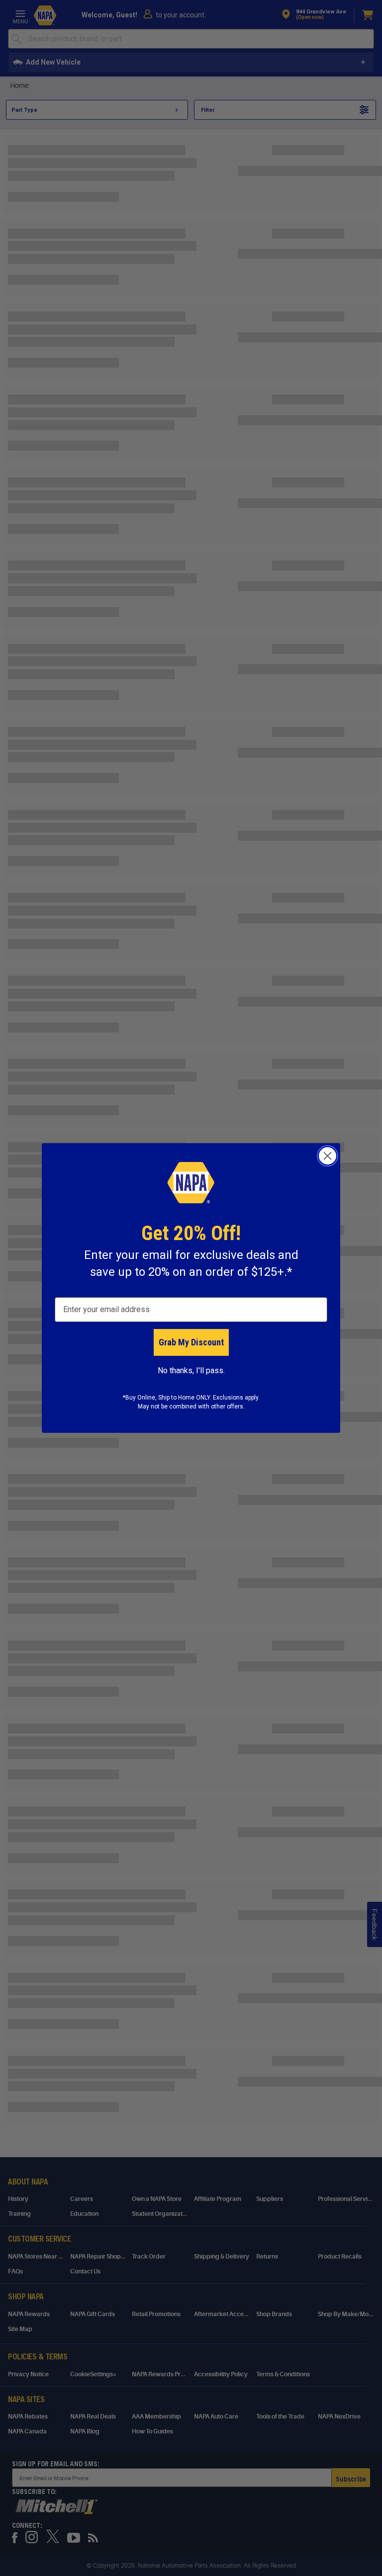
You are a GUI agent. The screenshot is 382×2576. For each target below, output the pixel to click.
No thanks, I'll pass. (191, 1370)
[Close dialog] (328, 1156)
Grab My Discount (191, 1342)
